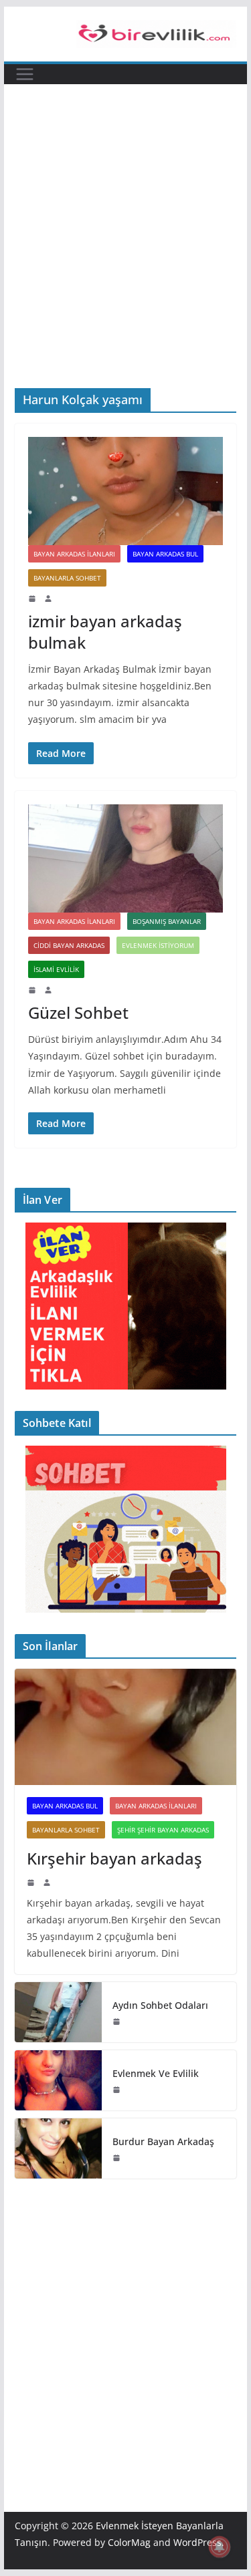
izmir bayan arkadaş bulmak (105, 631)
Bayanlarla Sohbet (67, 578)
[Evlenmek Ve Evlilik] (58, 2080)
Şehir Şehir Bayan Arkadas (163, 1830)
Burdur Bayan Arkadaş (163, 2141)
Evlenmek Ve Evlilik (156, 2073)
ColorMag (129, 2542)
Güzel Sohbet (78, 1012)
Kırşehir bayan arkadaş (114, 1858)
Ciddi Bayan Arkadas (69, 945)
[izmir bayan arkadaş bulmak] (126, 491)
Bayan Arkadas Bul (165, 554)
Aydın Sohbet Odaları (160, 2005)
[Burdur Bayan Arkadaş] (58, 2148)
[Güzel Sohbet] (126, 858)
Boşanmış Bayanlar (167, 921)
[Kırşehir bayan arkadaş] (126, 1727)
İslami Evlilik (56, 969)
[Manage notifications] (220, 2547)
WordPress (197, 2542)
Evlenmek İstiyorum (158, 945)
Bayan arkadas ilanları (74, 554)
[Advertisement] (125, 256)
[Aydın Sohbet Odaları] (58, 2012)
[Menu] (25, 74)
